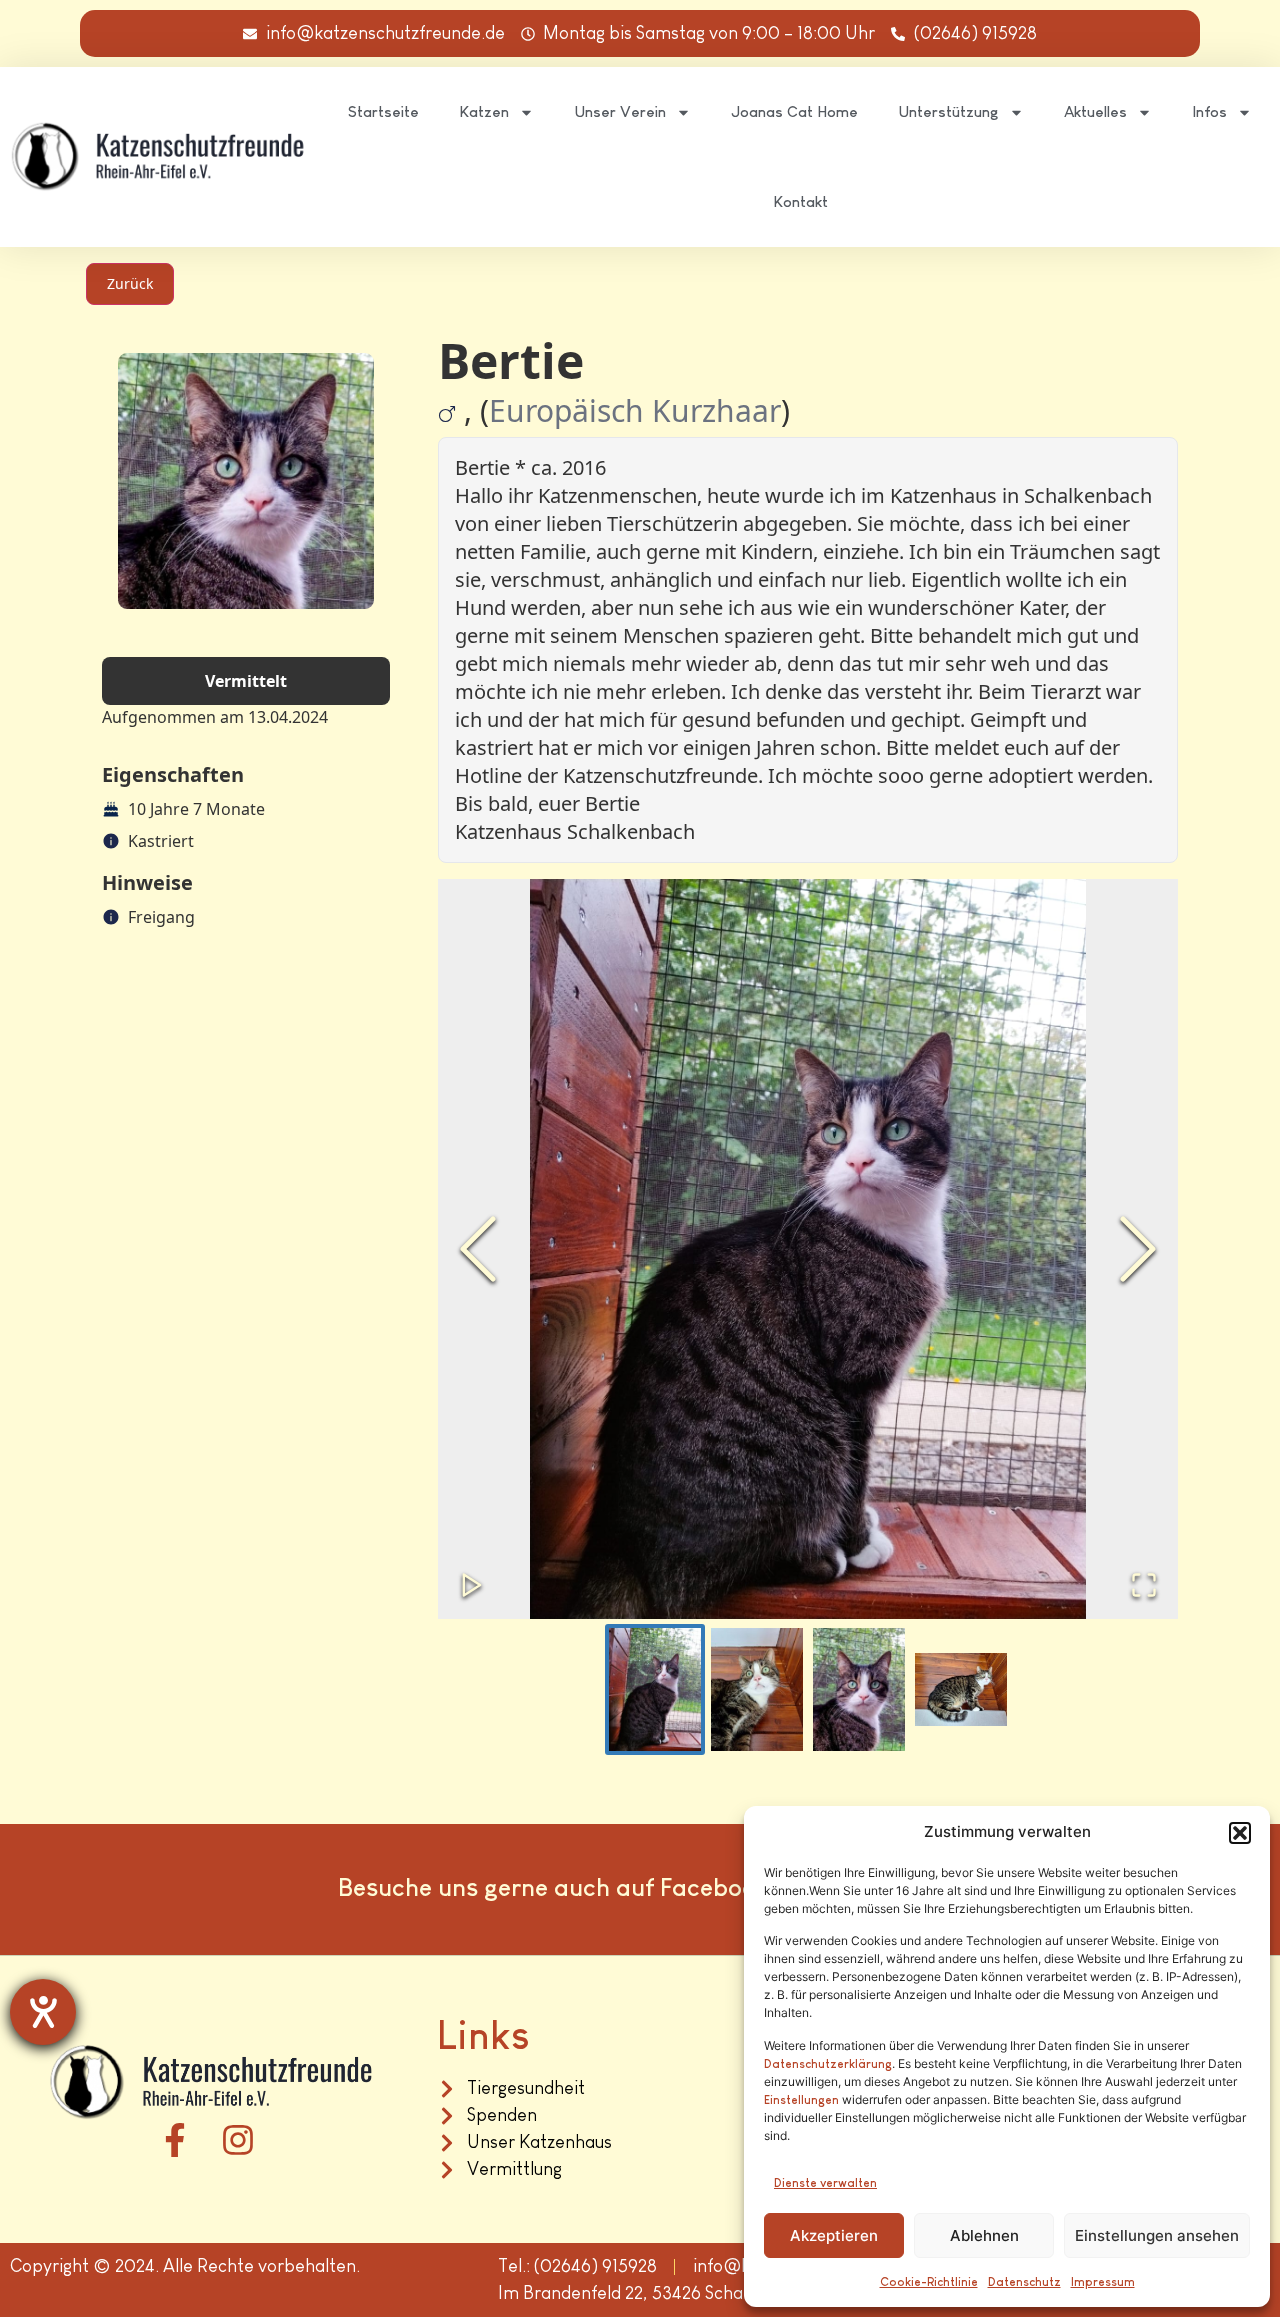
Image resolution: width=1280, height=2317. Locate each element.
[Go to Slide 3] (859, 1689)
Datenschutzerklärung (828, 2064)
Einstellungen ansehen (1157, 2235)
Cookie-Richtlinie (929, 2282)
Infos (1209, 111)
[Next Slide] (1138, 1249)
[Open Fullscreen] (1144, 1585)
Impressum (1103, 2282)
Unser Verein (620, 111)
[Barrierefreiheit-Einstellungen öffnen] (43, 2012)
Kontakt (800, 201)
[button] (1240, 1833)
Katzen (484, 111)
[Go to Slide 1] (655, 1689)
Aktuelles (1095, 111)
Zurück (130, 283)
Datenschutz (1024, 2282)
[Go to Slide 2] (757, 1689)
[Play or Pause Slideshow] (472, 1585)
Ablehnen (984, 2235)
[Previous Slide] (478, 1249)
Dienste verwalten (825, 2183)
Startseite (383, 111)
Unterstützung (948, 111)
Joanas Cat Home (794, 111)
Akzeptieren (834, 2235)
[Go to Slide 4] (961, 1689)
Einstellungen (801, 2100)
